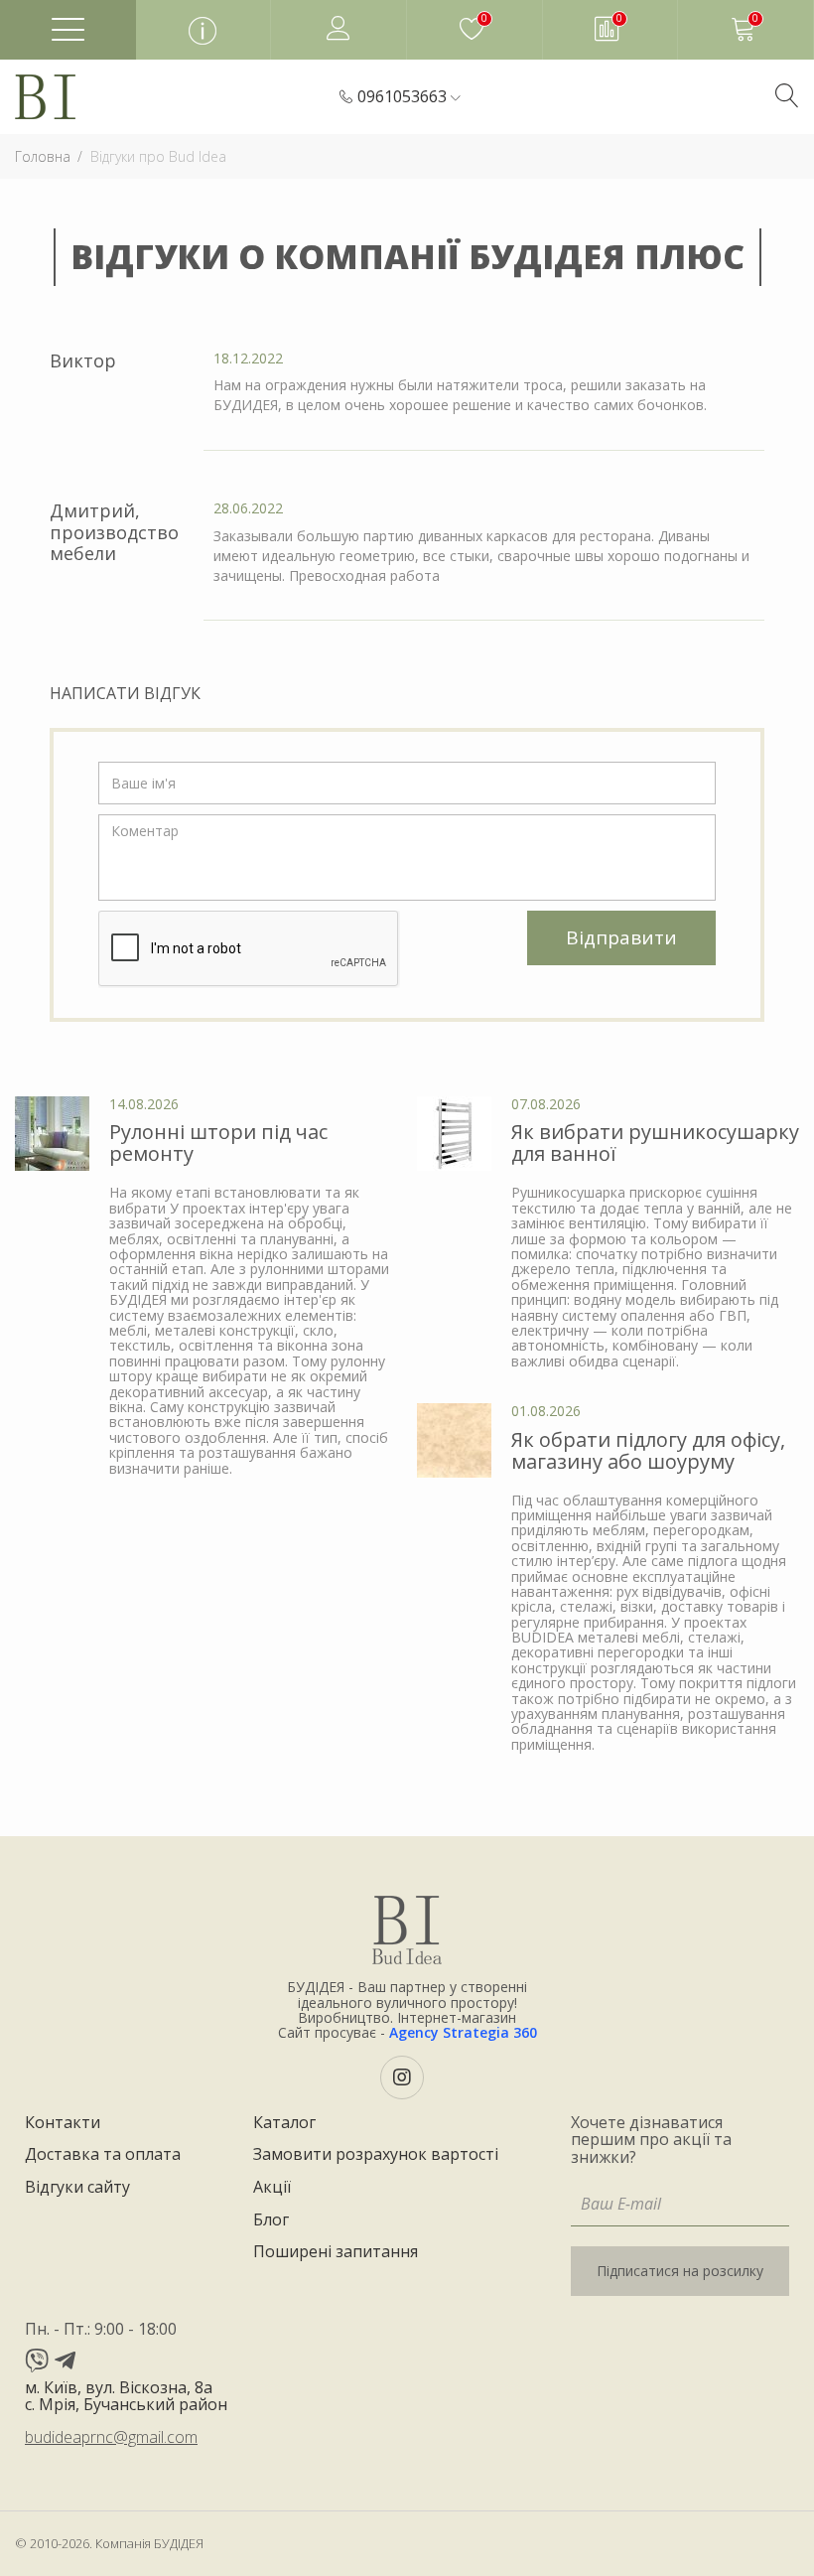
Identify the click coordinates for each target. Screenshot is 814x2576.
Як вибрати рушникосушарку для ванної (655, 1143)
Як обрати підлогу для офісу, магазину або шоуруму (648, 1450)
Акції (272, 2188)
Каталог (284, 2123)
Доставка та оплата (103, 2155)
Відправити (621, 937)
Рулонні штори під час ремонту (218, 1143)
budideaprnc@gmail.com (111, 2437)
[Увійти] (339, 29)
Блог (271, 2220)
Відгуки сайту (77, 2188)
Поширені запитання (336, 2252)
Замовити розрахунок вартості (376, 2155)
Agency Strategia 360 (463, 2032)
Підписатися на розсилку (680, 2271)
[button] (409, 97)
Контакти (63, 2123)
